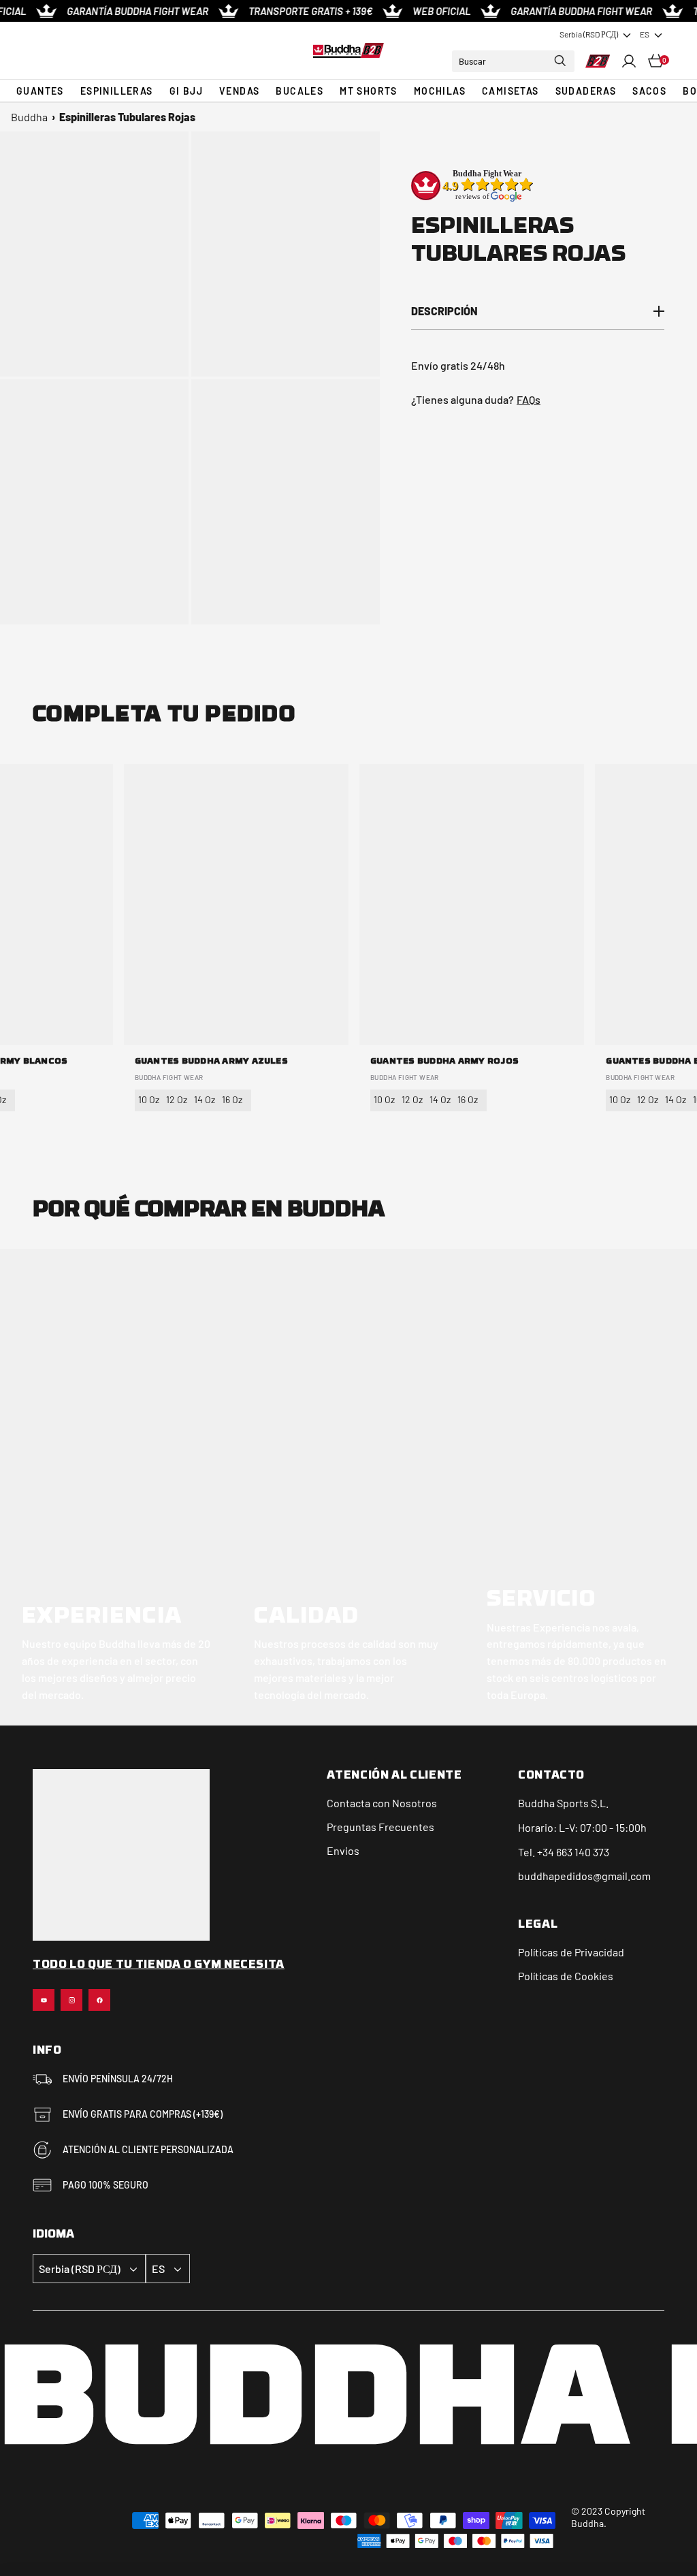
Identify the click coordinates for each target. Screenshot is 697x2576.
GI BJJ (186, 91)
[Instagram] (71, 2000)
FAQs (529, 399)
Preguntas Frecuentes (380, 1827)
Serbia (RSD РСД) (589, 34)
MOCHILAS (440, 91)
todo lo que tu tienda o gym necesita (159, 1965)
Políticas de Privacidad (571, 1952)
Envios (343, 1850)
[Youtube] (44, 2000)
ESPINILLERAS (117, 91)
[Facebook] (99, 2000)
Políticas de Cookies (566, 1976)
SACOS (649, 91)
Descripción (444, 311)
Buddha (29, 117)
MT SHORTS (369, 91)
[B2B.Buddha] (348, 50)
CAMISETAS (510, 91)
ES (645, 34)
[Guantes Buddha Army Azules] (236, 905)
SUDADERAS (586, 91)
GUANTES (40, 91)
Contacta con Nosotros (382, 1803)
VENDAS (239, 91)
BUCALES (299, 91)
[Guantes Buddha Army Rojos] (472, 905)
